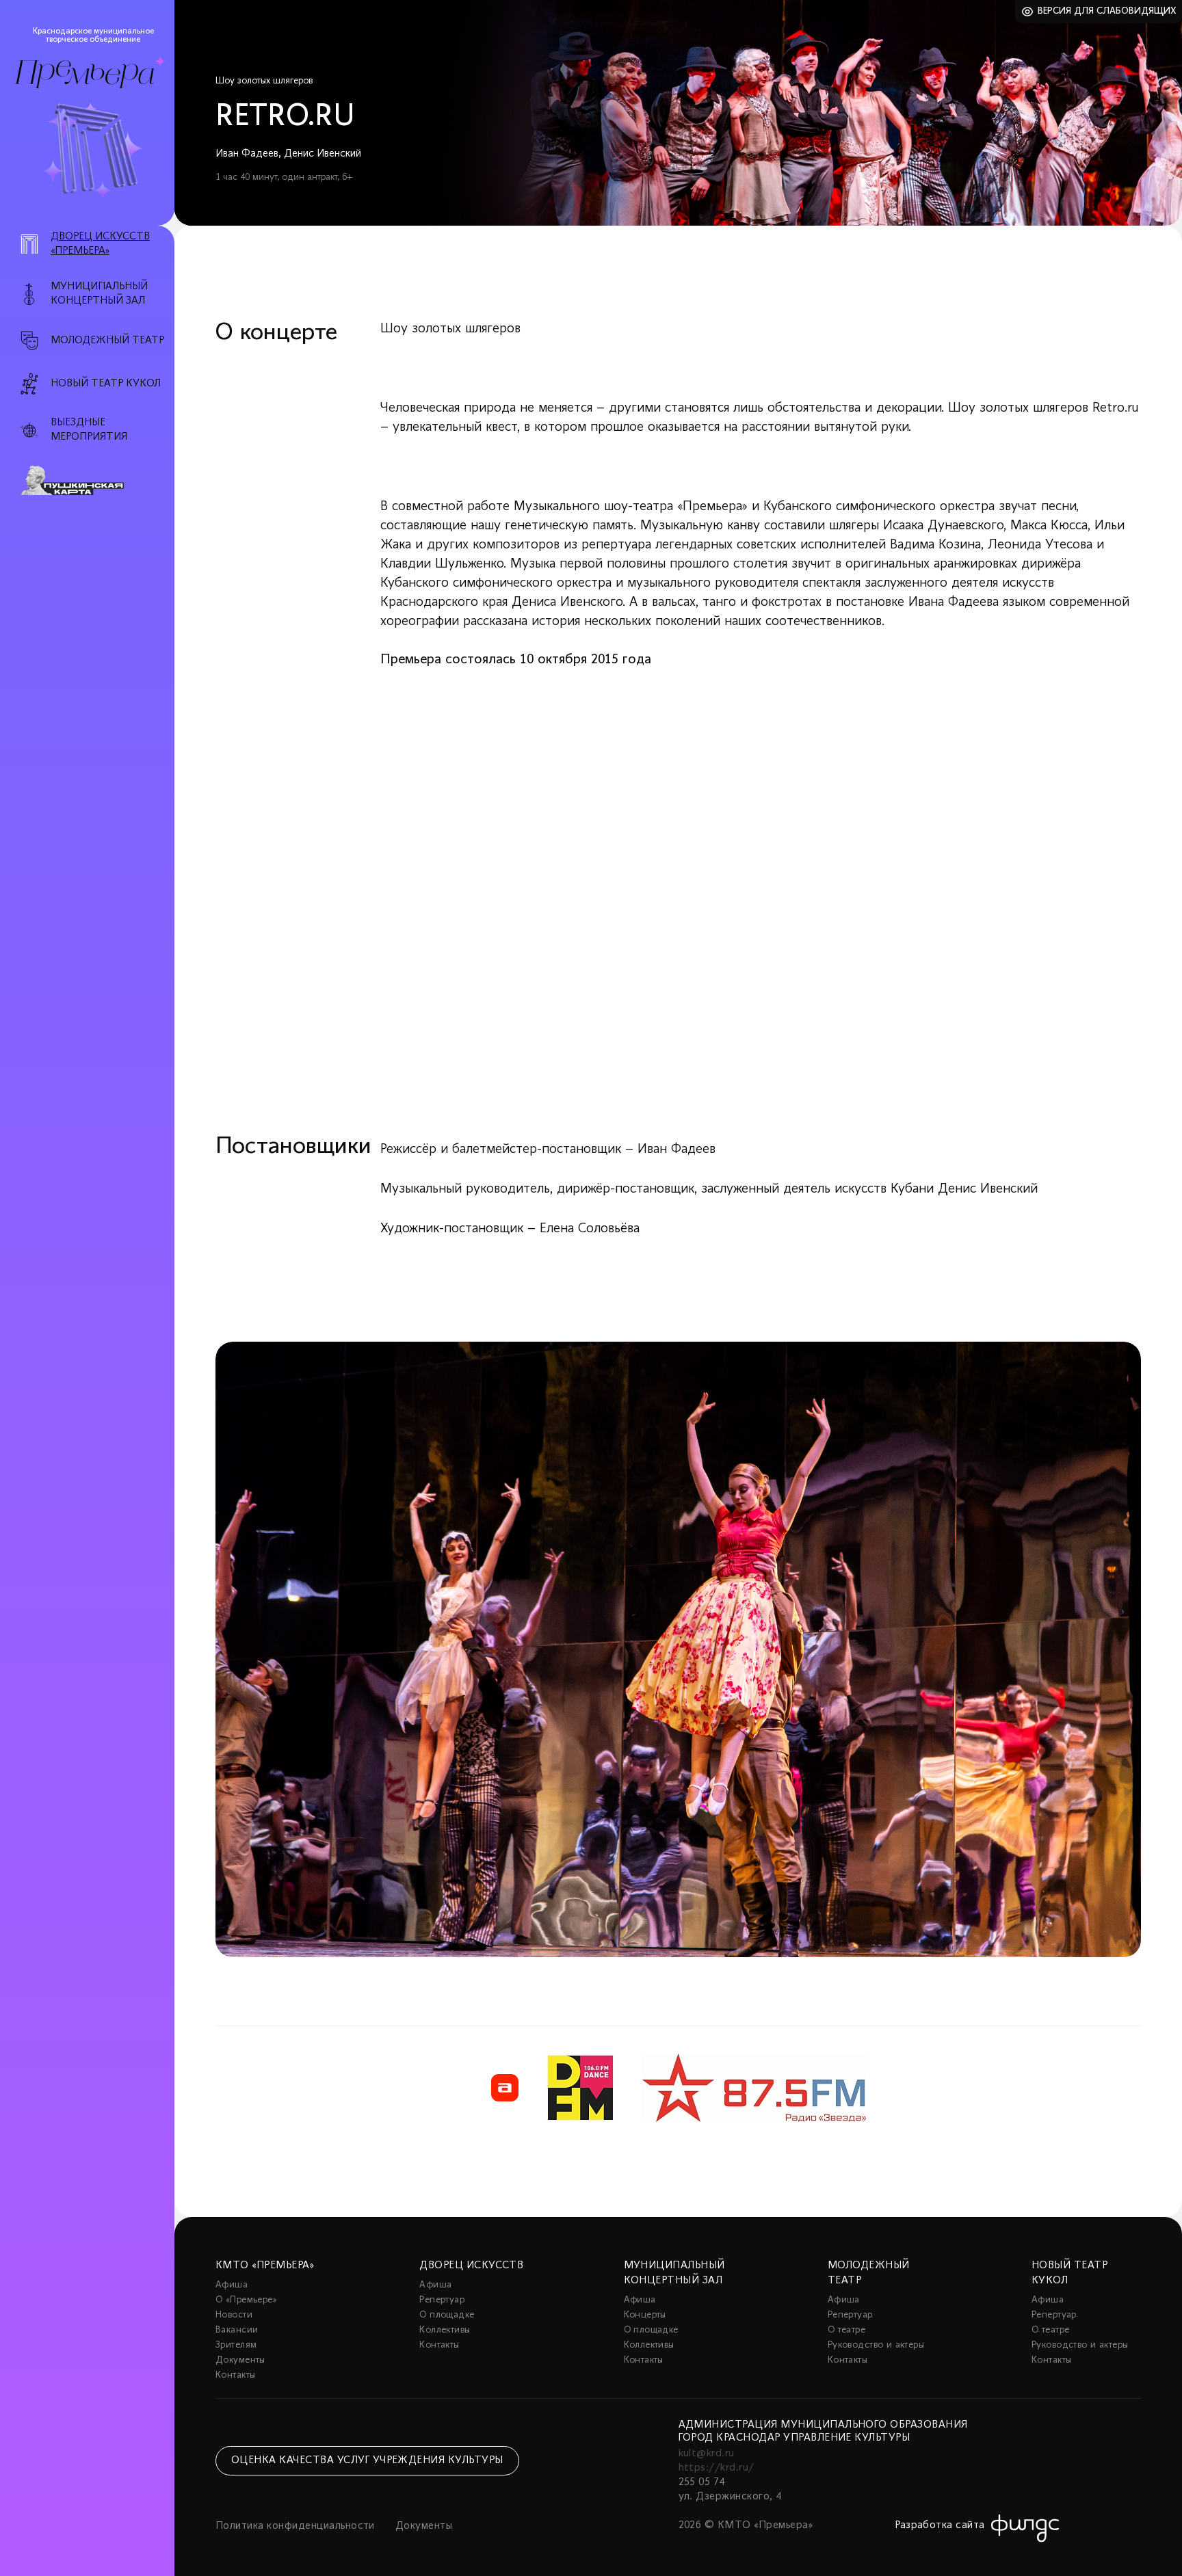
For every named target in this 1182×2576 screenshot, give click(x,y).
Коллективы (445, 2330)
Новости (234, 2315)
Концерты (645, 2315)
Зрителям (236, 2345)
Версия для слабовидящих (1107, 11)
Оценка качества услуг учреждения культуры (367, 2460)
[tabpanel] (678, 1649)
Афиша (232, 2285)
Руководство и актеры (876, 2345)
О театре (846, 2330)
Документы (240, 2360)
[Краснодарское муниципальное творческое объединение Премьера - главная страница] (84, 74)
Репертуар (442, 2300)
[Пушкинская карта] (95, 481)
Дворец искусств (471, 2266)
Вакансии (237, 2330)
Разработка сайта (940, 2525)
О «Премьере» (246, 2300)
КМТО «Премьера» (265, 2266)
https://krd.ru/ (717, 2468)
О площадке (447, 2315)
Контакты (235, 2375)
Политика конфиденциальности (295, 2526)
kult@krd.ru (707, 2454)
